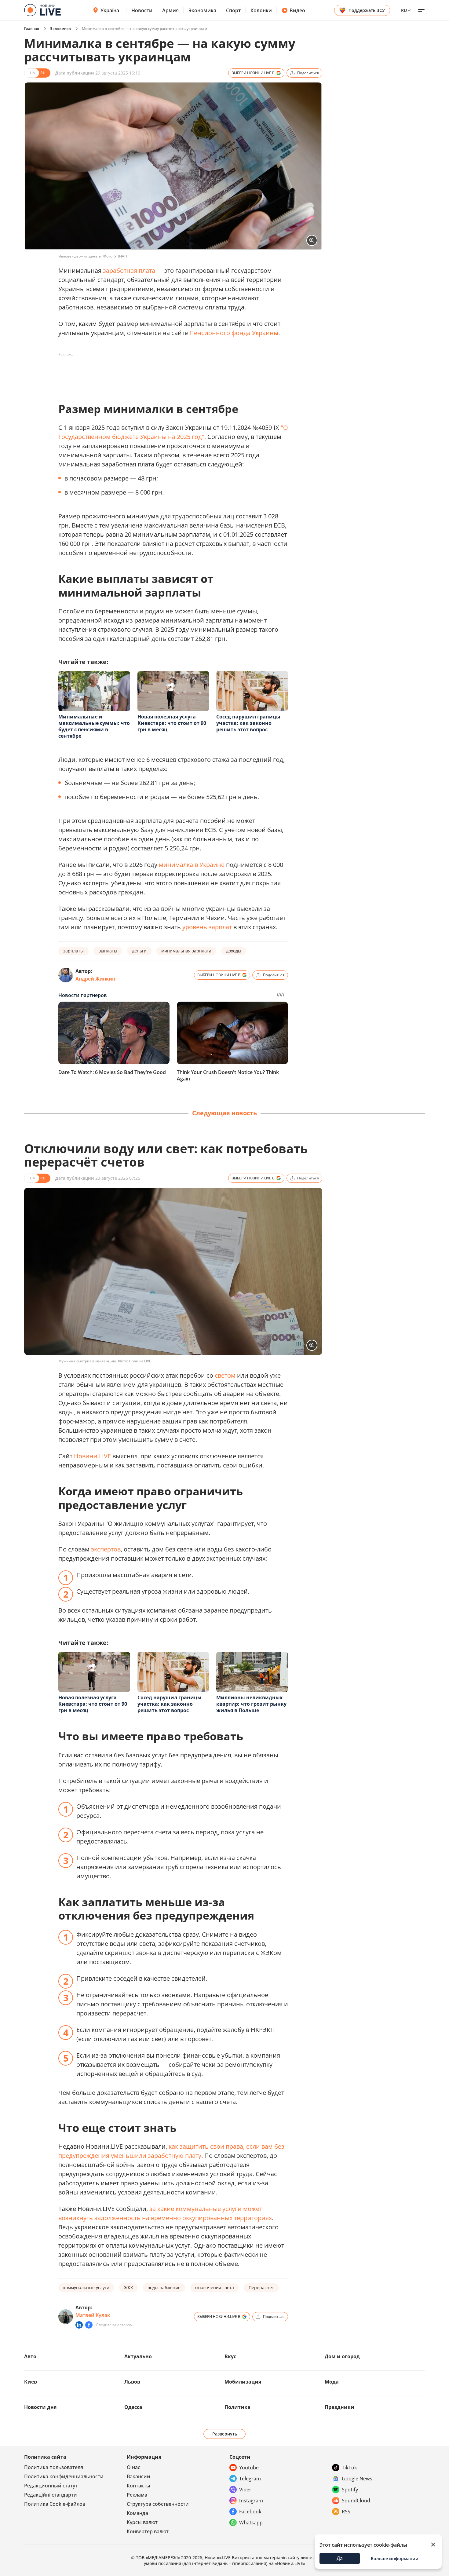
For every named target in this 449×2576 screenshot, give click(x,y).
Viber (245, 2490)
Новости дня (40, 2407)
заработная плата (129, 270)
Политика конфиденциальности (64, 2476)
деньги (139, 951)
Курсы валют (142, 2522)
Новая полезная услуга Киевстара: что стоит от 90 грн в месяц (172, 723)
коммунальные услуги (86, 2287)
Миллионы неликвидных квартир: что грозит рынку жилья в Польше (251, 1704)
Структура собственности (158, 2504)
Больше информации (395, 2558)
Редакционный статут (51, 2486)
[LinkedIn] (79, 2325)
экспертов (106, 1549)
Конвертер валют (148, 2531)
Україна (110, 10)
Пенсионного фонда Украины (234, 333)
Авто (30, 2356)
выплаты (108, 951)
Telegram (250, 2479)
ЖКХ (128, 2287)
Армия (170, 10)
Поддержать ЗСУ (367, 10)
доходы (234, 951)
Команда (137, 2513)
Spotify (350, 2490)
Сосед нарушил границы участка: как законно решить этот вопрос (248, 723)
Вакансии (139, 2476)
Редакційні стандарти (51, 2495)
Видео (297, 10)
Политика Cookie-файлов (55, 2504)
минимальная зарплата (186, 951)
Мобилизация (243, 2382)
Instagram (251, 2501)
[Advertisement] (170, 373)
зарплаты (73, 951)
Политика (237, 2407)
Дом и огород (342, 2356)
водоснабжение (164, 2287)
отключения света (215, 2287)
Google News (357, 2479)
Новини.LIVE (92, 1456)
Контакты (139, 2486)
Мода (332, 2382)
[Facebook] (89, 2325)
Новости (142, 10)
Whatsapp (251, 2523)
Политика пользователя (54, 2467)
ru (404, 10)
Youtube (249, 2468)
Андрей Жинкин (95, 979)
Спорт (233, 10)
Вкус (230, 2356)
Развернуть (225, 2434)
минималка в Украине (192, 865)
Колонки (261, 10)
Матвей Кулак (93, 2315)
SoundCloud (356, 2501)
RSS (346, 2512)
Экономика (202, 10)
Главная (32, 29)
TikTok (349, 2468)
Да (340, 2558)
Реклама (137, 2495)
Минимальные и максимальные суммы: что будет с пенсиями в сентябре (94, 726)
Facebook (250, 2512)
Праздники (339, 2407)
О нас (133, 2467)
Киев (31, 2382)
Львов (132, 2382)
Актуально (138, 2356)
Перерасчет (261, 2287)
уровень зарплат (207, 927)
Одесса (133, 2407)
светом (225, 1375)
